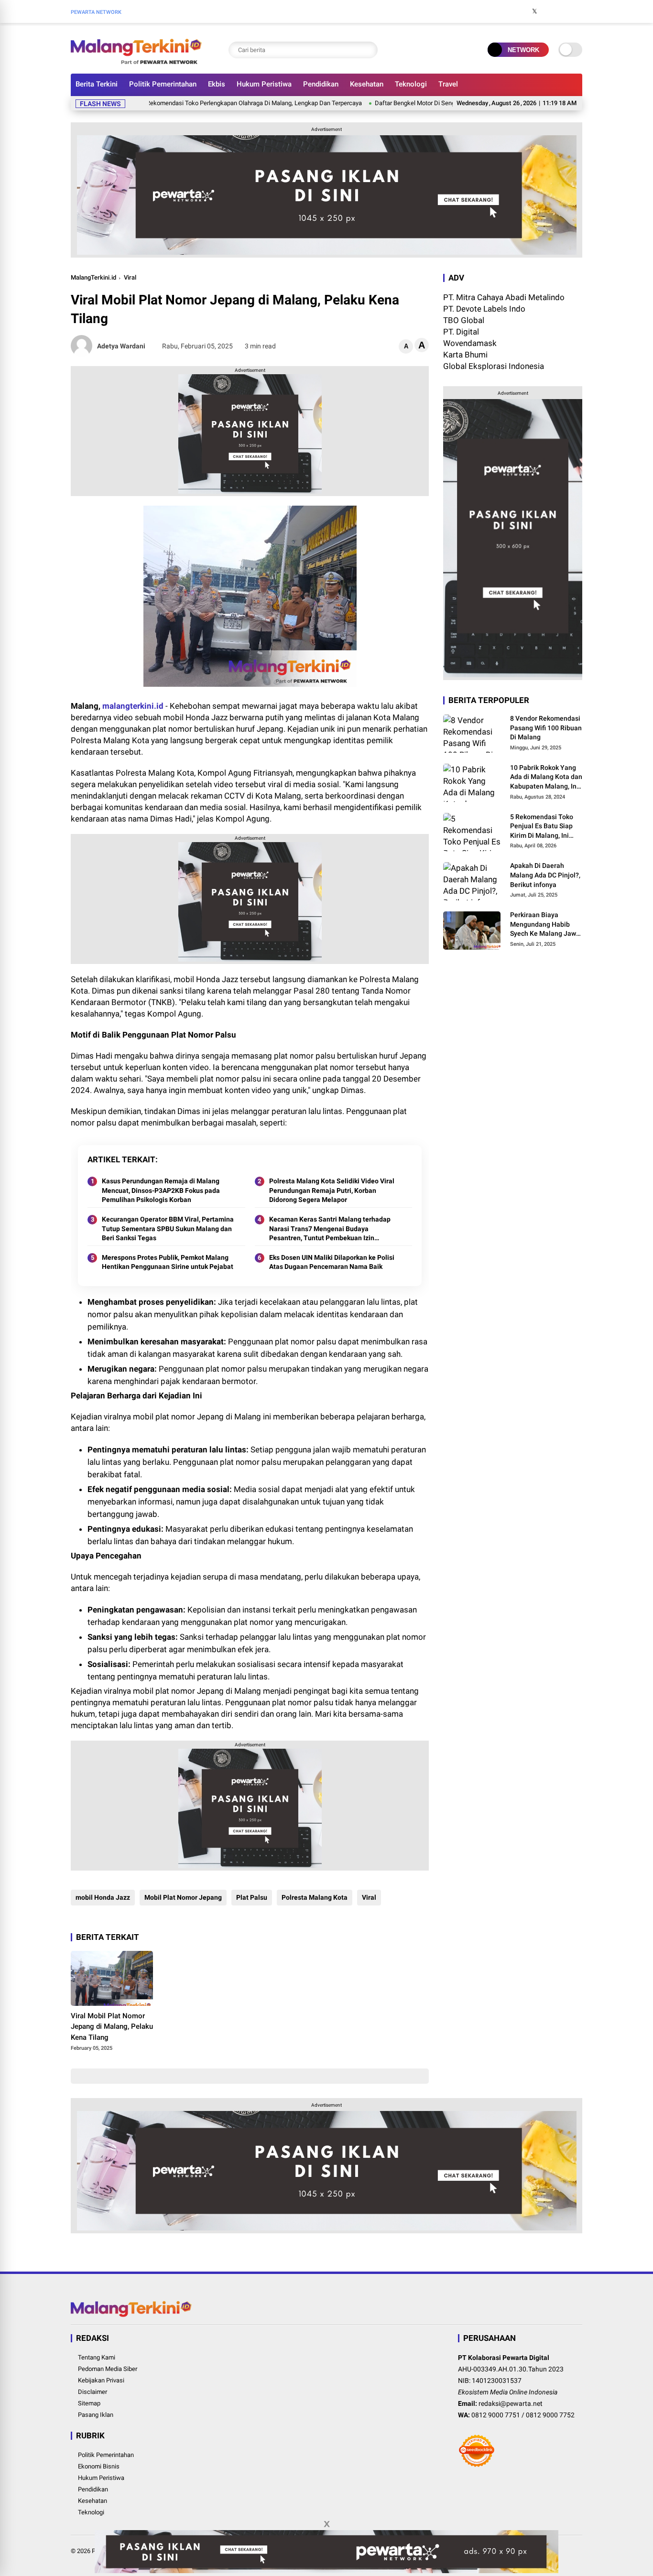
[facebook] (520, 11)
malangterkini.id (133, 706)
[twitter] (534, 11)
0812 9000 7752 (550, 2415)
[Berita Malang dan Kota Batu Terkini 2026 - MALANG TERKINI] (136, 61)
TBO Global (464, 320)
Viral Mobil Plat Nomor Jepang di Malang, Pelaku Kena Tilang (112, 2027)
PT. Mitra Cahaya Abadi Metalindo (504, 297)
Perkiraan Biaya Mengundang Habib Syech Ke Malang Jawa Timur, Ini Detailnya (545, 925)
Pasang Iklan (96, 2415)
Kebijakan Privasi (101, 2380)
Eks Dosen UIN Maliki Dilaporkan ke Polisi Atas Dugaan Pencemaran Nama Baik (332, 1262)
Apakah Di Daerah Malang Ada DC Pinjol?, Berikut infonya (545, 875)
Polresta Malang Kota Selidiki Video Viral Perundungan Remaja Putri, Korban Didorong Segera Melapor (332, 1190)
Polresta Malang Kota (315, 1897)
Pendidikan (321, 84)
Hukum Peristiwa (264, 84)
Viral (130, 277)
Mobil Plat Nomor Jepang (183, 1897)
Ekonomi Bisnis (99, 2466)
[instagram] (549, 11)
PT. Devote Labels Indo (484, 309)
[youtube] (563, 11)
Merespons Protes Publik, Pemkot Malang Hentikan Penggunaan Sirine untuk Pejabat (168, 1262)
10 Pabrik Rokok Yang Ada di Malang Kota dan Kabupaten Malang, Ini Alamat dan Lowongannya (546, 778)
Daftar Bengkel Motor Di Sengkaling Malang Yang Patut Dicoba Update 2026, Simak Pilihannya (455, 103)
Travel (448, 84)
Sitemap (89, 2403)
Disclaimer (93, 2392)
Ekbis (217, 84)
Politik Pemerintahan (163, 84)
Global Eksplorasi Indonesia (494, 366)
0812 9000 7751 (496, 2415)
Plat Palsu (252, 1897)
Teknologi (411, 84)
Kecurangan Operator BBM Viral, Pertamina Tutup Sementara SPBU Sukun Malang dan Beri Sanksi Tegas (168, 1228)
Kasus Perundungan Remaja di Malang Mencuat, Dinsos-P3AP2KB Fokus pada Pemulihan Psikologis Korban (161, 1190)
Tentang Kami (97, 2357)
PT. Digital (461, 332)
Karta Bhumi (465, 355)
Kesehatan (367, 84)
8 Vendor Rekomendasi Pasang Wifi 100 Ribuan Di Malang (546, 728)
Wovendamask (470, 343)
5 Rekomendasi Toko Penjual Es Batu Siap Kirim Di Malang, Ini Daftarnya (542, 827)
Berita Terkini (97, 84)
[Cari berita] (368, 50)
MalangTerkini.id (93, 277)
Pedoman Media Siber (108, 2369)
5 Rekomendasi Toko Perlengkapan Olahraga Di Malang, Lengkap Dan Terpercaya (205, 103)
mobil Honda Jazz (103, 1897)
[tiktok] (577, 11)
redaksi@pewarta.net (511, 2403)
